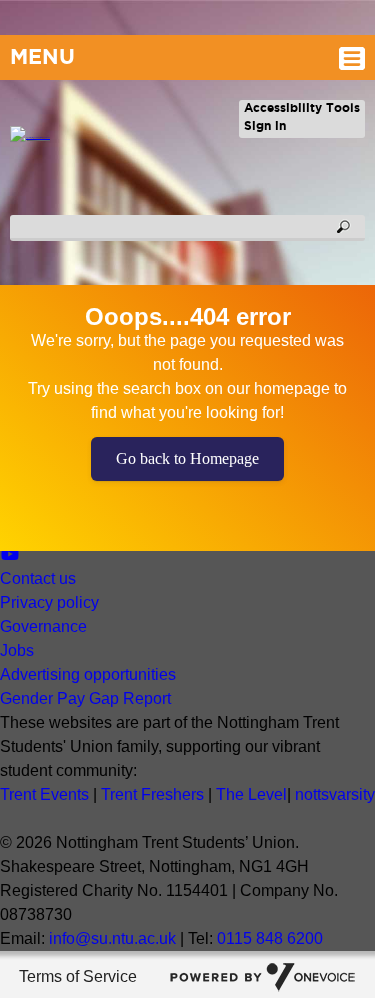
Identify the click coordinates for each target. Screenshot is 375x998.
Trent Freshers (152, 794)
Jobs (17, 650)
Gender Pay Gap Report (85, 698)
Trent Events (44, 794)
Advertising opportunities (88, 674)
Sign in (265, 125)
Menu (42, 56)
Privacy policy (49, 602)
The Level (251, 794)
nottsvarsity (335, 794)
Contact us (38, 578)
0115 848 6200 (270, 938)
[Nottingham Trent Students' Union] (25, 138)
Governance (43, 626)
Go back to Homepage (187, 458)
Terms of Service (78, 976)
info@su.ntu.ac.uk (112, 938)
